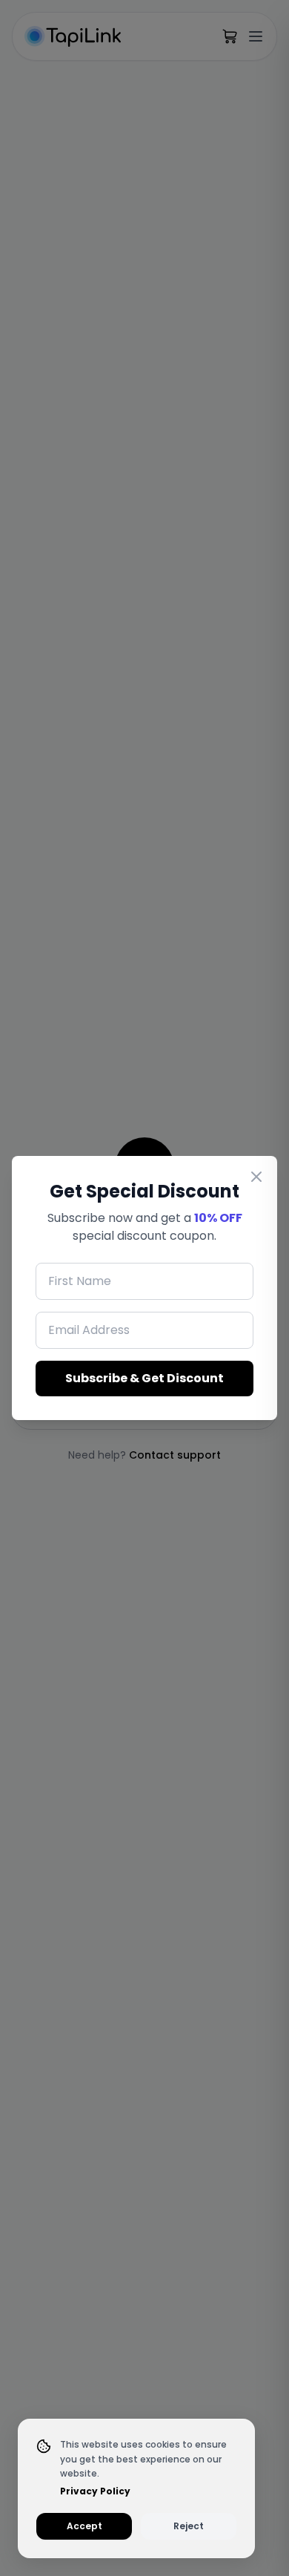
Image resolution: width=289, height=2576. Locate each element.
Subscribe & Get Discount (144, 1378)
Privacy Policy (95, 2491)
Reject (189, 2526)
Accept (84, 2526)
